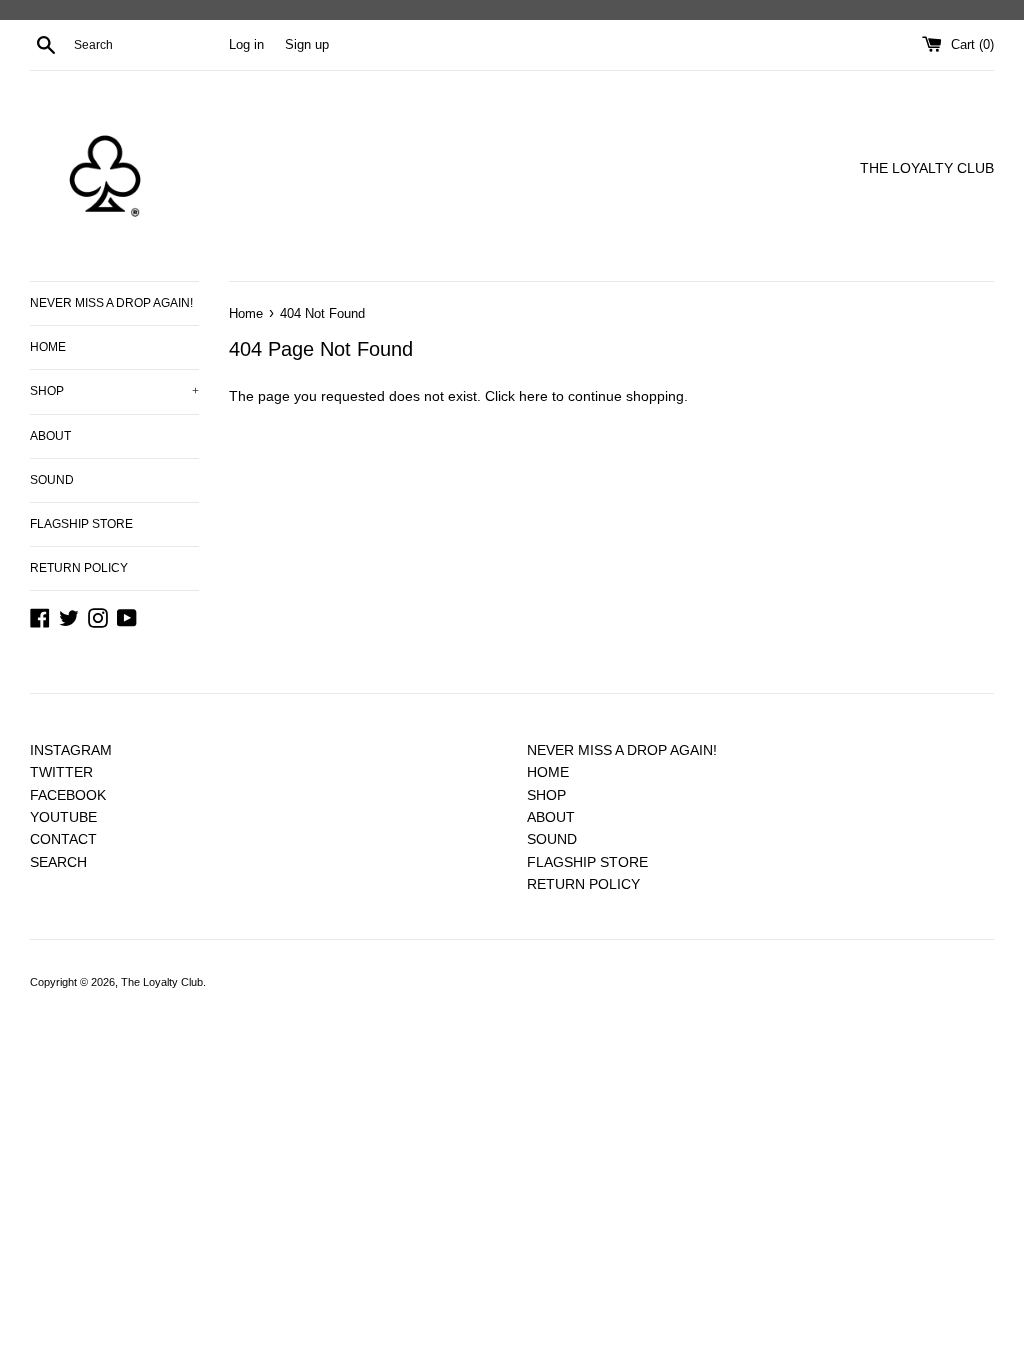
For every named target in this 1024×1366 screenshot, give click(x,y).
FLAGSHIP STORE (81, 524)
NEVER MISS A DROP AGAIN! (111, 303)
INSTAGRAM (71, 750)
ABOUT (50, 436)
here (533, 396)
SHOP (114, 391)
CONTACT (63, 839)
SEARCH (58, 862)
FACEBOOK (68, 795)
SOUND (52, 480)
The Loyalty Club (162, 982)
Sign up (307, 45)
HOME (48, 347)
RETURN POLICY (79, 568)
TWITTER (61, 772)
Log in (246, 45)
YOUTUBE (63, 817)
